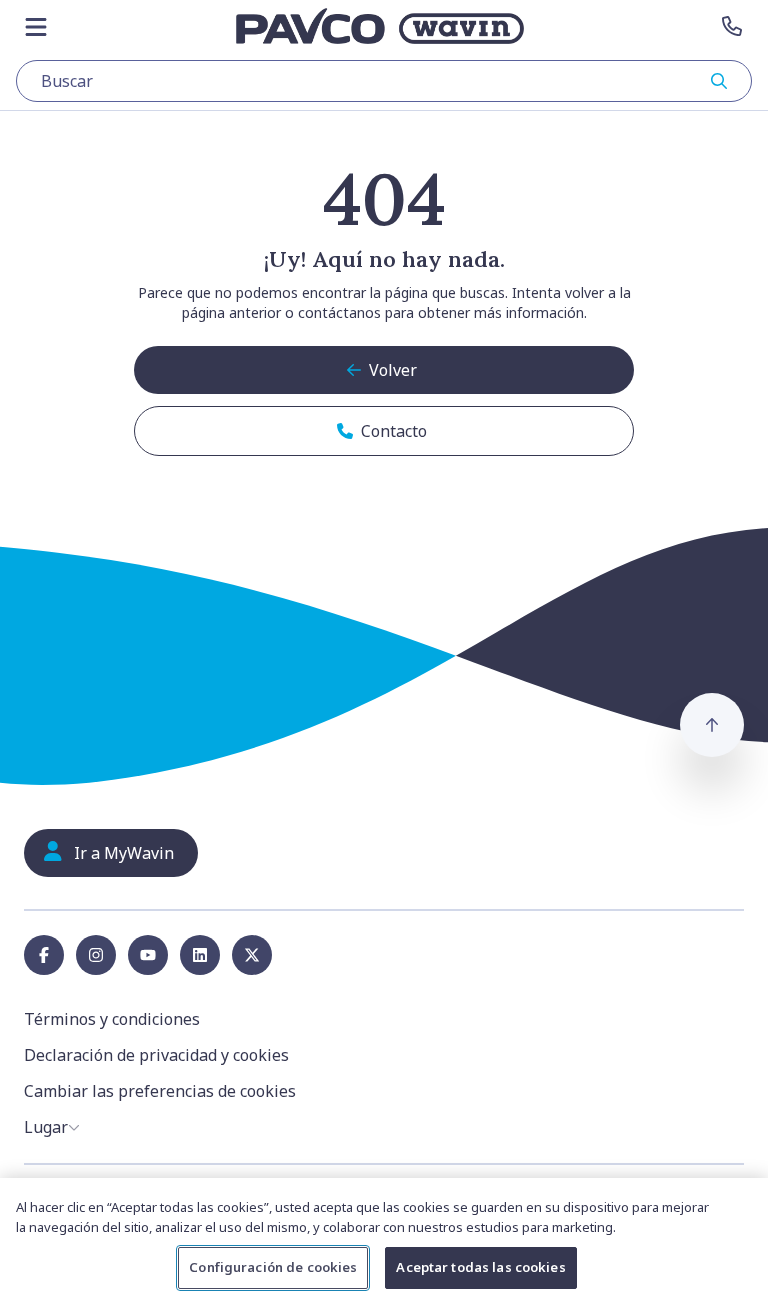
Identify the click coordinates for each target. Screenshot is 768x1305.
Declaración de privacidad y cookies (156, 1055)
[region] (384, 1241)
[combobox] (384, 81)
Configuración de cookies (273, 1267)
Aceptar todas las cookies (480, 1267)
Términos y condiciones (112, 1019)
